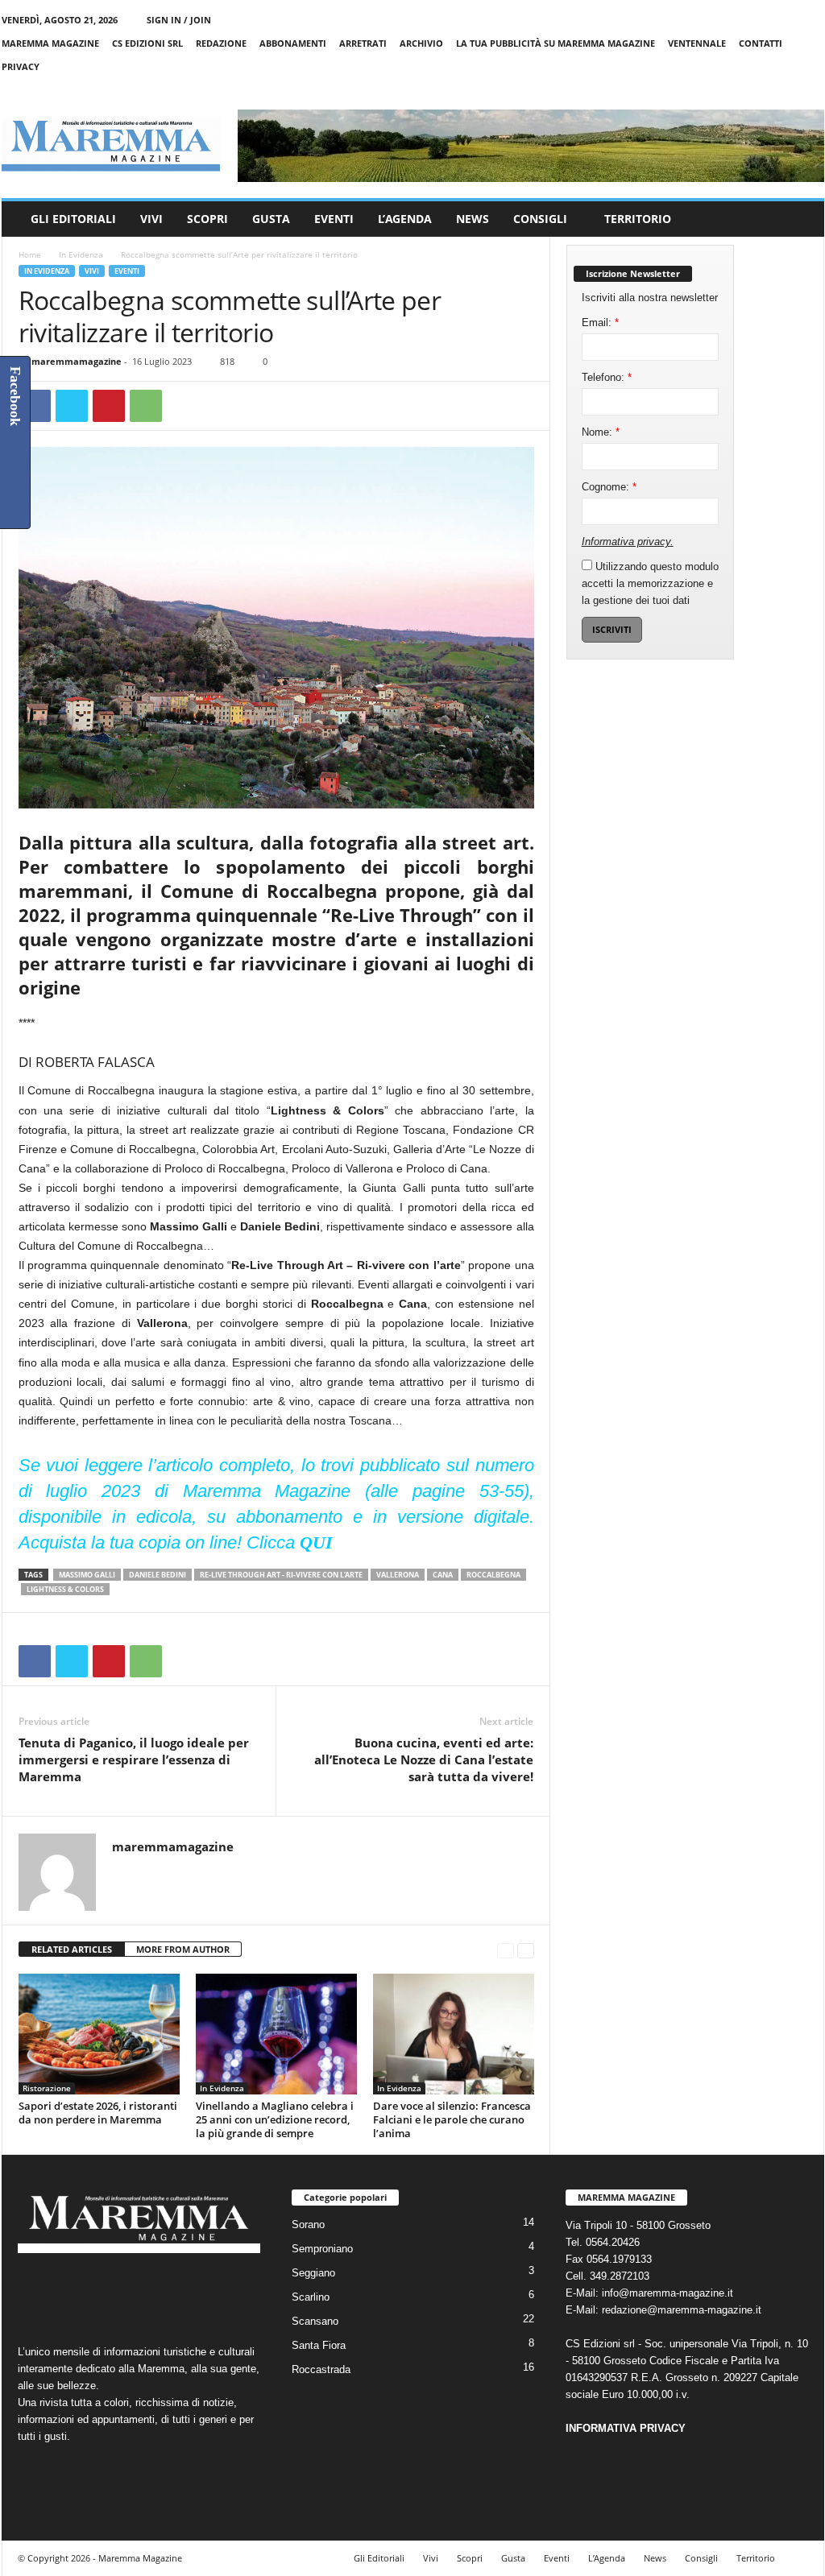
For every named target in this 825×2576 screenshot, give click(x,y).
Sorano (308, 2225)
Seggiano (313, 2273)
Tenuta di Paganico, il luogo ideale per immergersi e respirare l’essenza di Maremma (134, 1759)
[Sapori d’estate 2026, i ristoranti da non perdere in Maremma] (99, 2034)
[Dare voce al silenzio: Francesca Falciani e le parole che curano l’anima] (454, 2034)
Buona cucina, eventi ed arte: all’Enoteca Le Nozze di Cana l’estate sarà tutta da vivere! (424, 1759)
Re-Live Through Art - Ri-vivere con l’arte (281, 1575)
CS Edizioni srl (147, 43)
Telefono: (607, 377)
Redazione (221, 43)
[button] (800, 219)
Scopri (207, 219)
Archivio (421, 43)
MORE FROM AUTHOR (183, 1949)
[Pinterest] (109, 406)
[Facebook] (737, 90)
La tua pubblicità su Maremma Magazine (556, 43)
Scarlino (311, 2297)
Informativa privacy (626, 542)
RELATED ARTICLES (72, 1949)
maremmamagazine (77, 361)
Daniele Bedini (158, 1575)
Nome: (601, 432)
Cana (443, 1575)
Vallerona (398, 1575)
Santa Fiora (319, 2345)
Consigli (540, 219)
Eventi (334, 219)
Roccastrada (321, 2369)
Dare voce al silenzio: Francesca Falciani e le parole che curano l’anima (452, 2119)
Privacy (21, 66)
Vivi (151, 219)
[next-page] (526, 1950)
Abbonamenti (293, 43)
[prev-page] (506, 1950)
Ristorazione (47, 2088)
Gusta (271, 219)
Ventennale (697, 43)
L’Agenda (405, 219)
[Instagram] (762, 90)
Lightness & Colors (65, 1589)
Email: (600, 323)
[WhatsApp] (146, 406)
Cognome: (609, 487)
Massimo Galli (87, 1575)
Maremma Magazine (50, 43)
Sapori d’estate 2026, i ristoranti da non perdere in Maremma (98, 2113)
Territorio (638, 219)
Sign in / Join (179, 20)
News (473, 219)
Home (30, 254)
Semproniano (322, 2249)
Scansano (315, 2321)
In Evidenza (81, 254)
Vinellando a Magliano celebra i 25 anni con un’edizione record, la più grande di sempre (275, 2119)
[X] (787, 90)
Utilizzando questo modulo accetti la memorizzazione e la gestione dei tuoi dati (650, 583)
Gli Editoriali (73, 219)
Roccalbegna (493, 1575)
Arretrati (363, 43)
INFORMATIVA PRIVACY (626, 2428)
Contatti (761, 43)
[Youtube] (812, 90)
